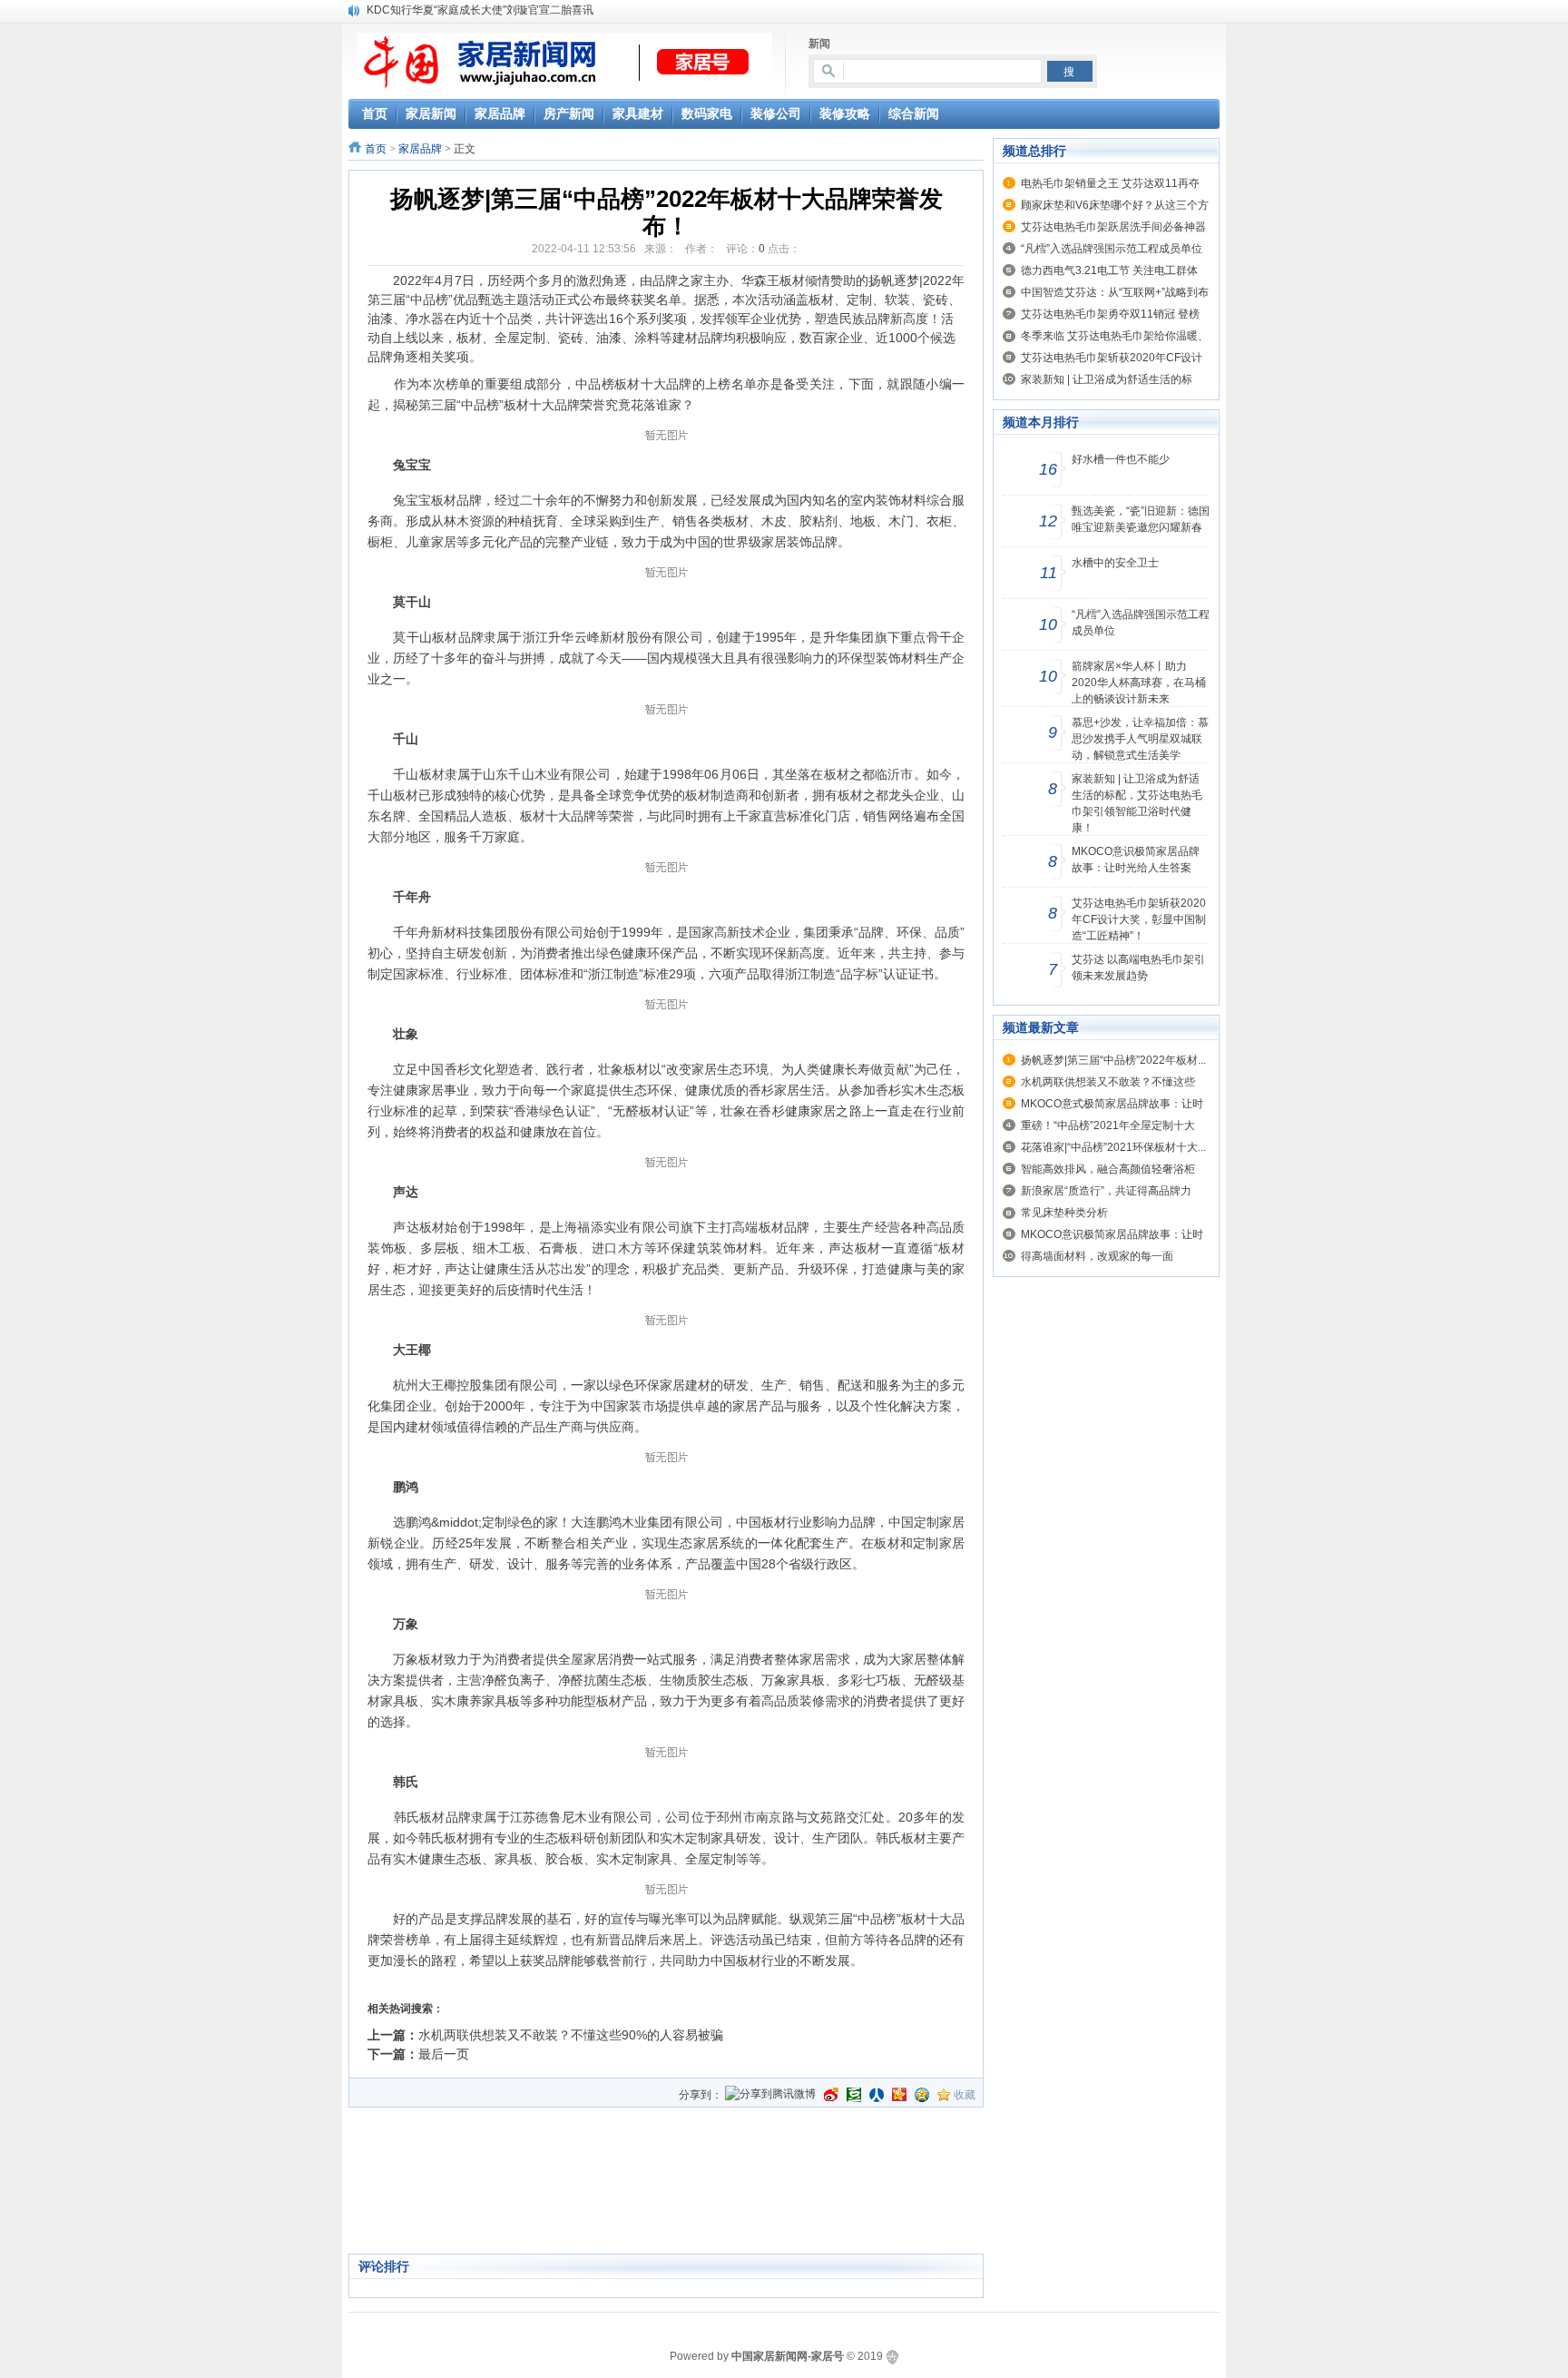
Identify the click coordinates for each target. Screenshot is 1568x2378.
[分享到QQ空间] (922, 2095)
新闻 (819, 44)
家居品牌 (420, 149)
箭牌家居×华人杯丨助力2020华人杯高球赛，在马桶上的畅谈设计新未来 (1139, 683)
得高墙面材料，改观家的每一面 (1097, 1256)
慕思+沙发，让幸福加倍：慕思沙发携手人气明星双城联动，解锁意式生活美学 (1140, 739)
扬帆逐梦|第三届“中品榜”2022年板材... (1113, 1060)
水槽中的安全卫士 (1115, 563)
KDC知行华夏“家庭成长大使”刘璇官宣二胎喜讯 (480, 10)
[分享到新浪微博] (831, 2095)
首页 (376, 149)
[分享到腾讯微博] (770, 2095)
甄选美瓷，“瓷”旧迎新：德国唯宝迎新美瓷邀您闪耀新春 (1141, 519)
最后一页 (444, 2054)
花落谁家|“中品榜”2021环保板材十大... (1113, 1147)
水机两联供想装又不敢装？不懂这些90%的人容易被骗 (571, 2035)
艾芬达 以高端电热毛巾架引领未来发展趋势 (1138, 968)
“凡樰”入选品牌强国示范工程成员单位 (1112, 249)
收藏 (965, 2095)
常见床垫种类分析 (1064, 1213)
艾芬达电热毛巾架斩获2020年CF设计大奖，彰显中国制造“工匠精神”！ (1139, 919)
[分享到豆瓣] (854, 2095)
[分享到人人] (877, 2095)
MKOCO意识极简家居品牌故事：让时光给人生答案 (1136, 860)
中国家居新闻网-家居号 (788, 2356)
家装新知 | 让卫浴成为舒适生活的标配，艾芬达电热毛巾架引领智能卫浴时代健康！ (1137, 803)
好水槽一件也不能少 (1121, 459)
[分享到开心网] (899, 2095)
